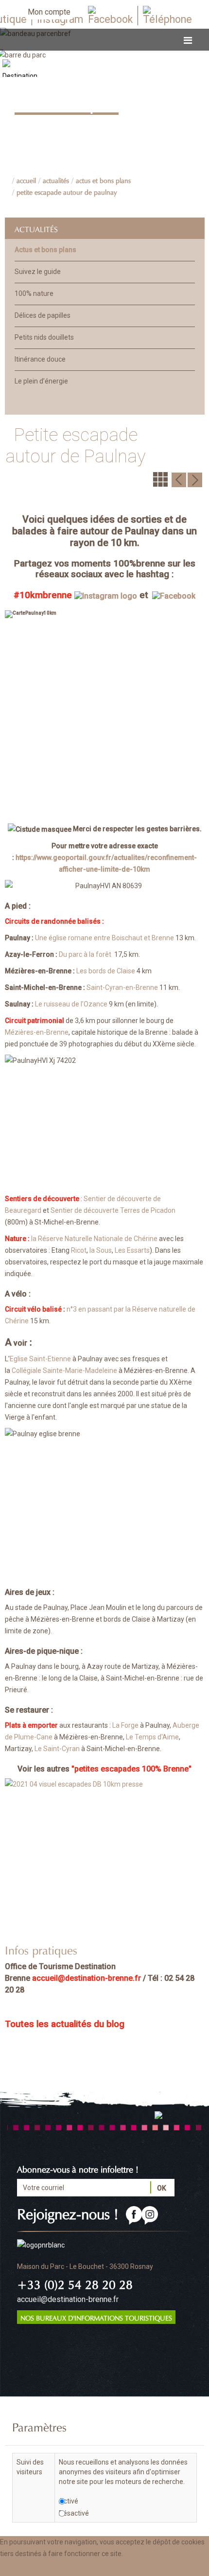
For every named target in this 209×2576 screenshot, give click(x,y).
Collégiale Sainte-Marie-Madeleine (64, 1370)
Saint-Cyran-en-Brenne (122, 987)
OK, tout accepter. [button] (33, 2568)
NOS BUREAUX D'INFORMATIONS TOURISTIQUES (96, 2317)
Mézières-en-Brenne (37, 1032)
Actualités (56, 180)
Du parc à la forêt (85, 954)
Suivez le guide (38, 272)
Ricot (79, 1250)
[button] (98, 2568)
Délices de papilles (43, 315)
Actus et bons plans (103, 180)
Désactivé (74, 2513)
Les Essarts (132, 1250)
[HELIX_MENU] (188, 41)
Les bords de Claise (106, 971)
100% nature (34, 293)
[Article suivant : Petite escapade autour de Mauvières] (195, 479)
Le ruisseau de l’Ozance (71, 1004)
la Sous (101, 1250)
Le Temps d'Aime (152, 1737)
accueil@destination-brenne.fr (87, 1978)
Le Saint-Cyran (57, 1749)
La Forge (125, 1725)
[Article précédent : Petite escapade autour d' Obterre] (179, 479)
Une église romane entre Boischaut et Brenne (104, 938)
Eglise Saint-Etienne (40, 1359)
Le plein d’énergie (41, 381)
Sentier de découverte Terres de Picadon (113, 1210)
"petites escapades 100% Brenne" (131, 1769)
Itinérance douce (40, 359)
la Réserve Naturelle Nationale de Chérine (94, 1239)
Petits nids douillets (44, 337)
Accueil (26, 180)
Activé (69, 2501)
